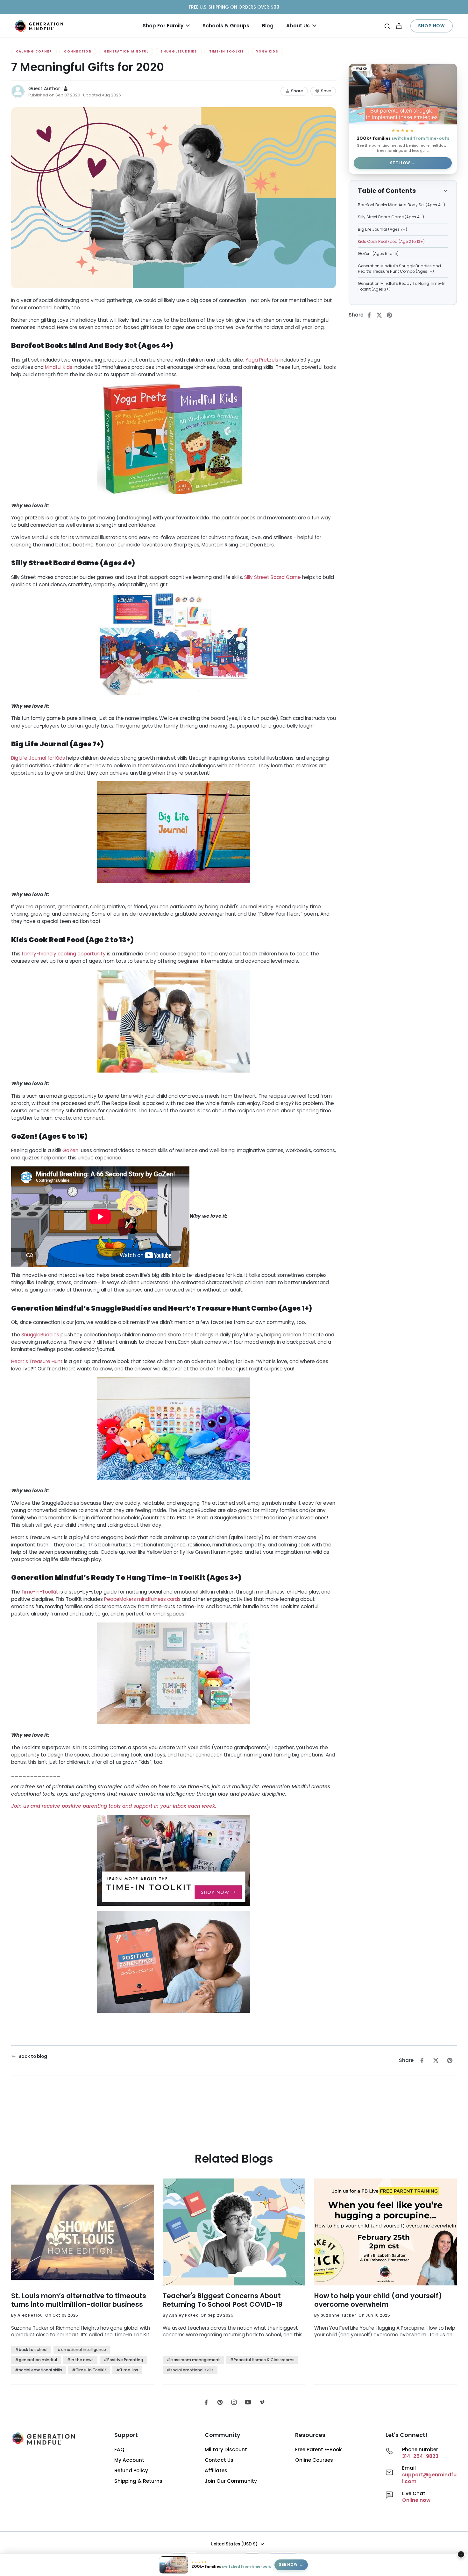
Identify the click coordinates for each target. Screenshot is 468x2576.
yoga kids (267, 51)
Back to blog (33, 2056)
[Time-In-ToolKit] (174, 1861)
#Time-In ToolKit (89, 2370)
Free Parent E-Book (318, 2449)
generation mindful (126, 51)
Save (326, 91)
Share (297, 91)
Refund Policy (131, 2470)
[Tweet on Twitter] (381, 315)
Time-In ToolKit (227, 51)
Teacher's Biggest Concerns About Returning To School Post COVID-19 (223, 2300)
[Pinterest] (220, 2402)
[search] (387, 26)
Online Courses (314, 2460)
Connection (78, 51)
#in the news (80, 2360)
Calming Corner (34, 51)
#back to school (31, 2350)
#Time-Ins (127, 2370)
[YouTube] (248, 2402)
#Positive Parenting (123, 2360)
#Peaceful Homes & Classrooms (262, 2360)
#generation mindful (36, 2360)
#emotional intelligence (82, 2350)
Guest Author (44, 88)
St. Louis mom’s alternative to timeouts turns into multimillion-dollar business (79, 2300)
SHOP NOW (432, 26)
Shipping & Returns (138, 2481)
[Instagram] (234, 2402)
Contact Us (219, 2460)
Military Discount (226, 2449)
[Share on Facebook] (371, 315)
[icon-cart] (399, 26)
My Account (129, 2460)
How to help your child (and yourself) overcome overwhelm (378, 2300)
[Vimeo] (262, 2402)
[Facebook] (206, 2402)
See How (400, 163)
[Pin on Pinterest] (391, 315)
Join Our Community (231, 2481)
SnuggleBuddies (179, 51)
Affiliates (216, 2470)
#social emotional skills (39, 2370)
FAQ (119, 2449)
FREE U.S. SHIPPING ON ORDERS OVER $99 (234, 7)
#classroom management (193, 2360)
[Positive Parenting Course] (174, 1963)
